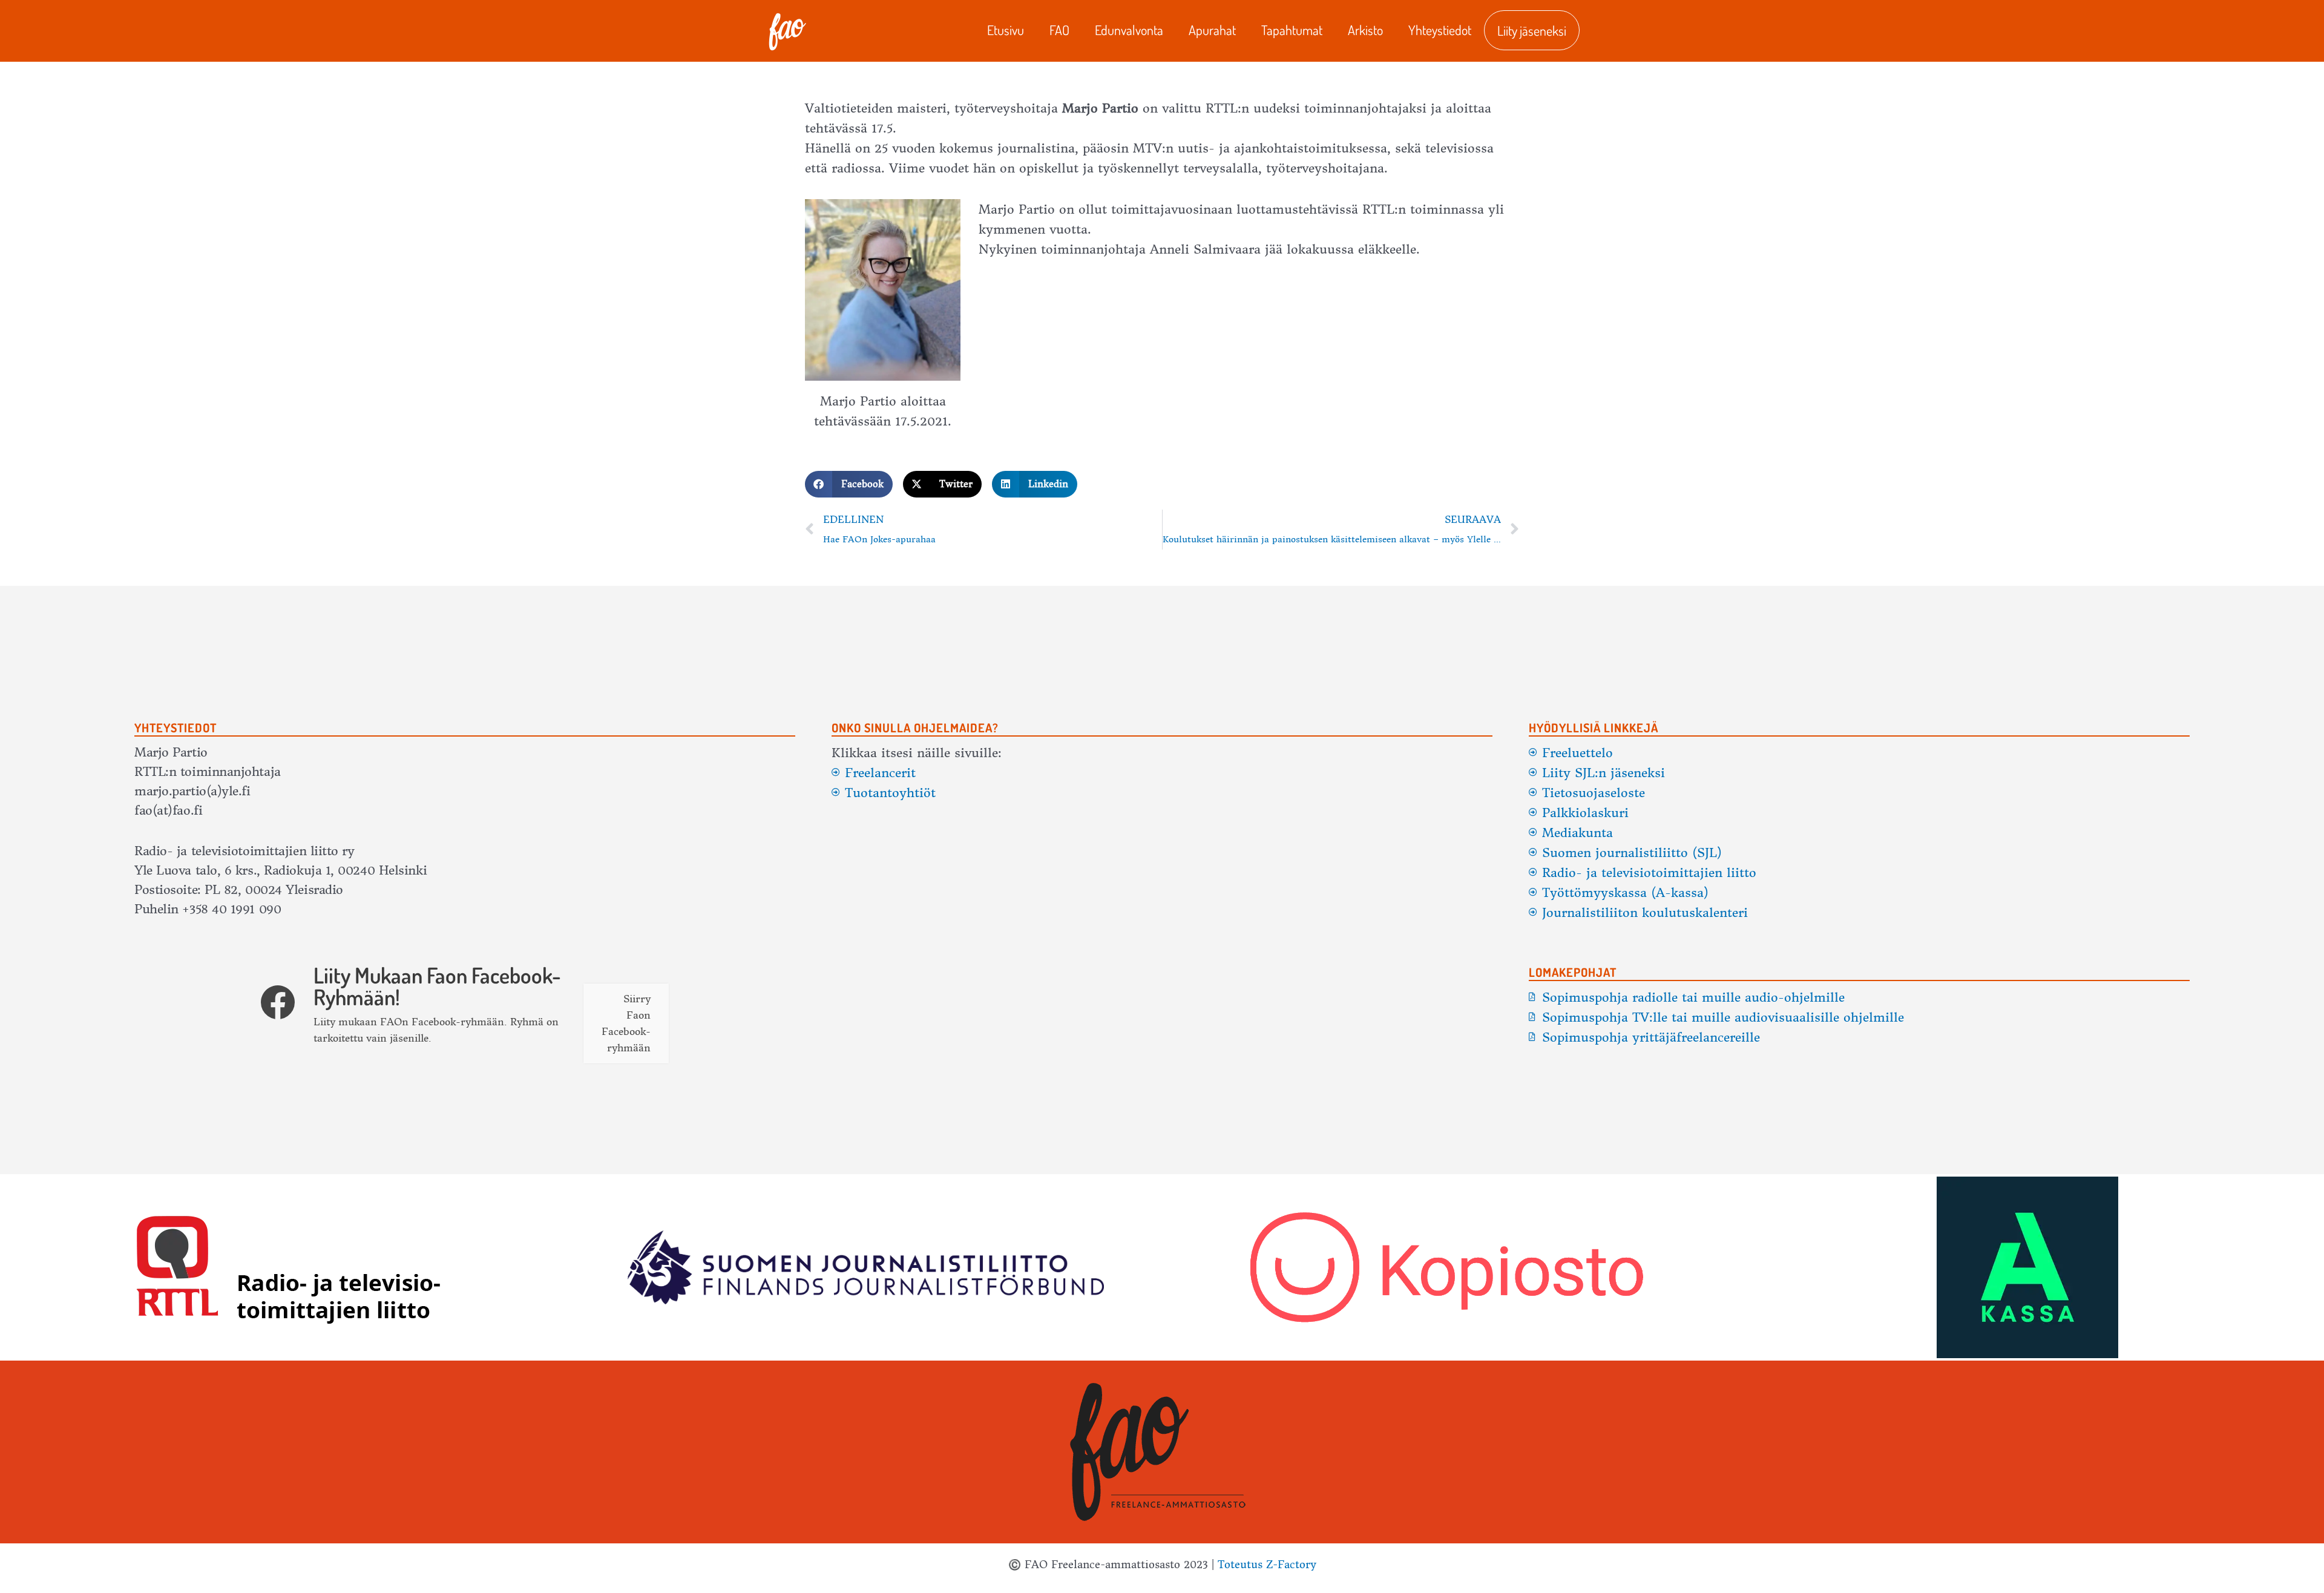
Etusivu (1006, 30)
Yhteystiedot (1440, 30)
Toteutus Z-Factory (1267, 1565)
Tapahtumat (1292, 30)
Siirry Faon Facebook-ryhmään (626, 1023)
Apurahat (1212, 30)
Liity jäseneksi (1532, 30)
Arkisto (1365, 30)
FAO (1059, 30)
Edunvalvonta (1129, 30)
